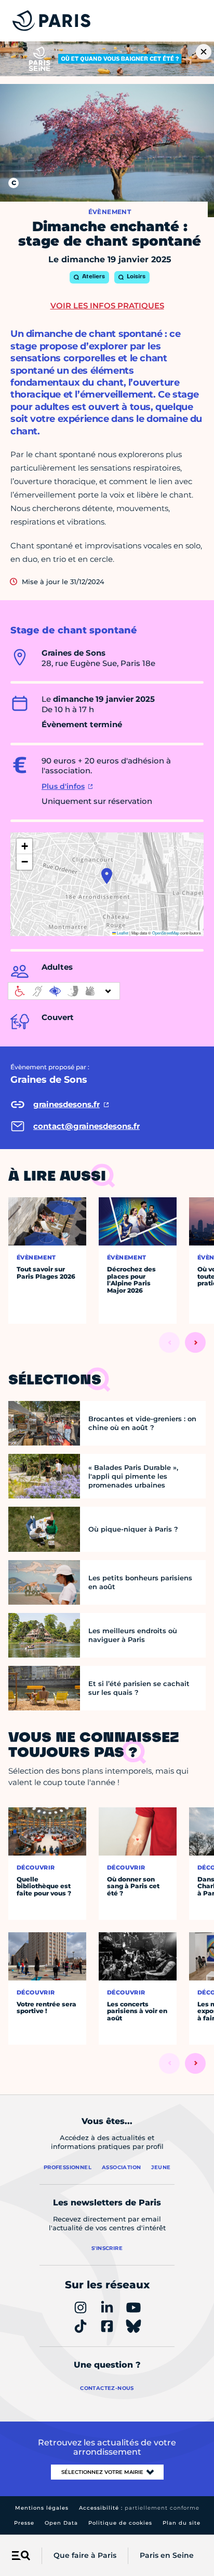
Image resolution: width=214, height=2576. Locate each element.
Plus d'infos (63, 786)
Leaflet (122, 933)
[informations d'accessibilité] (64, 991)
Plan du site (182, 2523)
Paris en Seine (167, 2555)
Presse (24, 2523)
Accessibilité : (139, 2508)
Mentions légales (42, 2508)
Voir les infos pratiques (107, 306)
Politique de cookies (120, 2523)
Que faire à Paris (85, 2555)
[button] (107, 876)
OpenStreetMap (166, 933)
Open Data (61, 2523)
